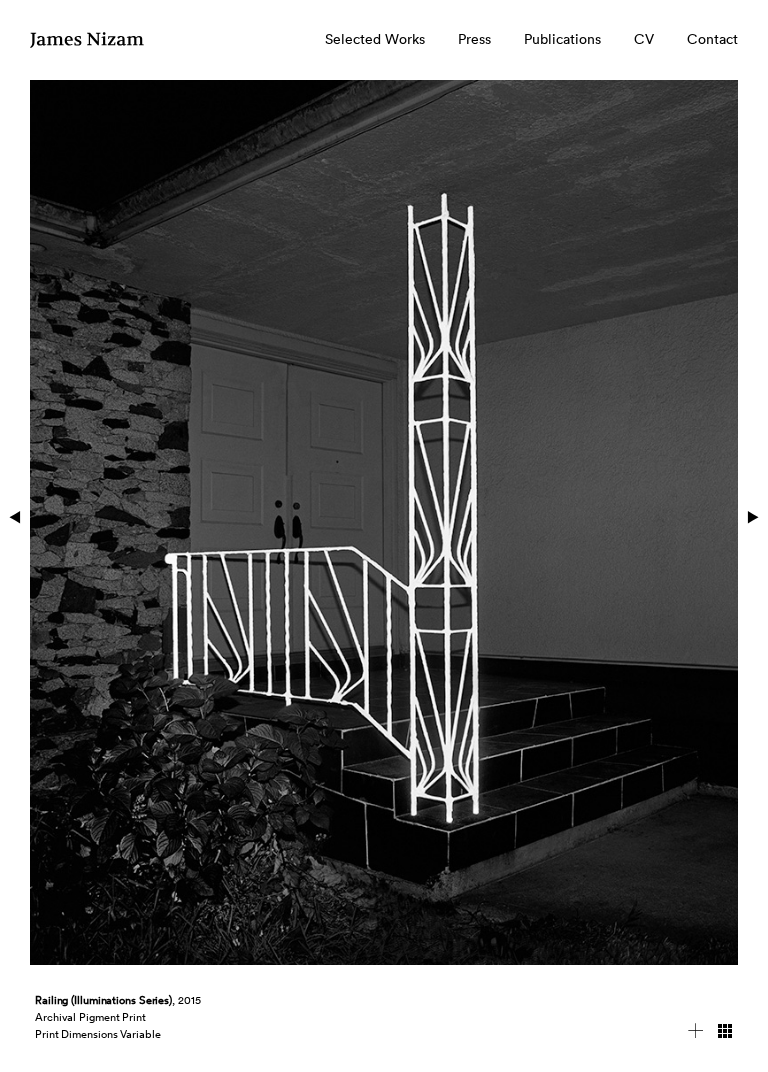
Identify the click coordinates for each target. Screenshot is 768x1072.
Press (474, 39)
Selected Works (375, 39)
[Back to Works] (725, 1034)
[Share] (696, 1034)
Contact (712, 39)
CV (644, 39)
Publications (562, 39)
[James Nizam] (88, 48)
